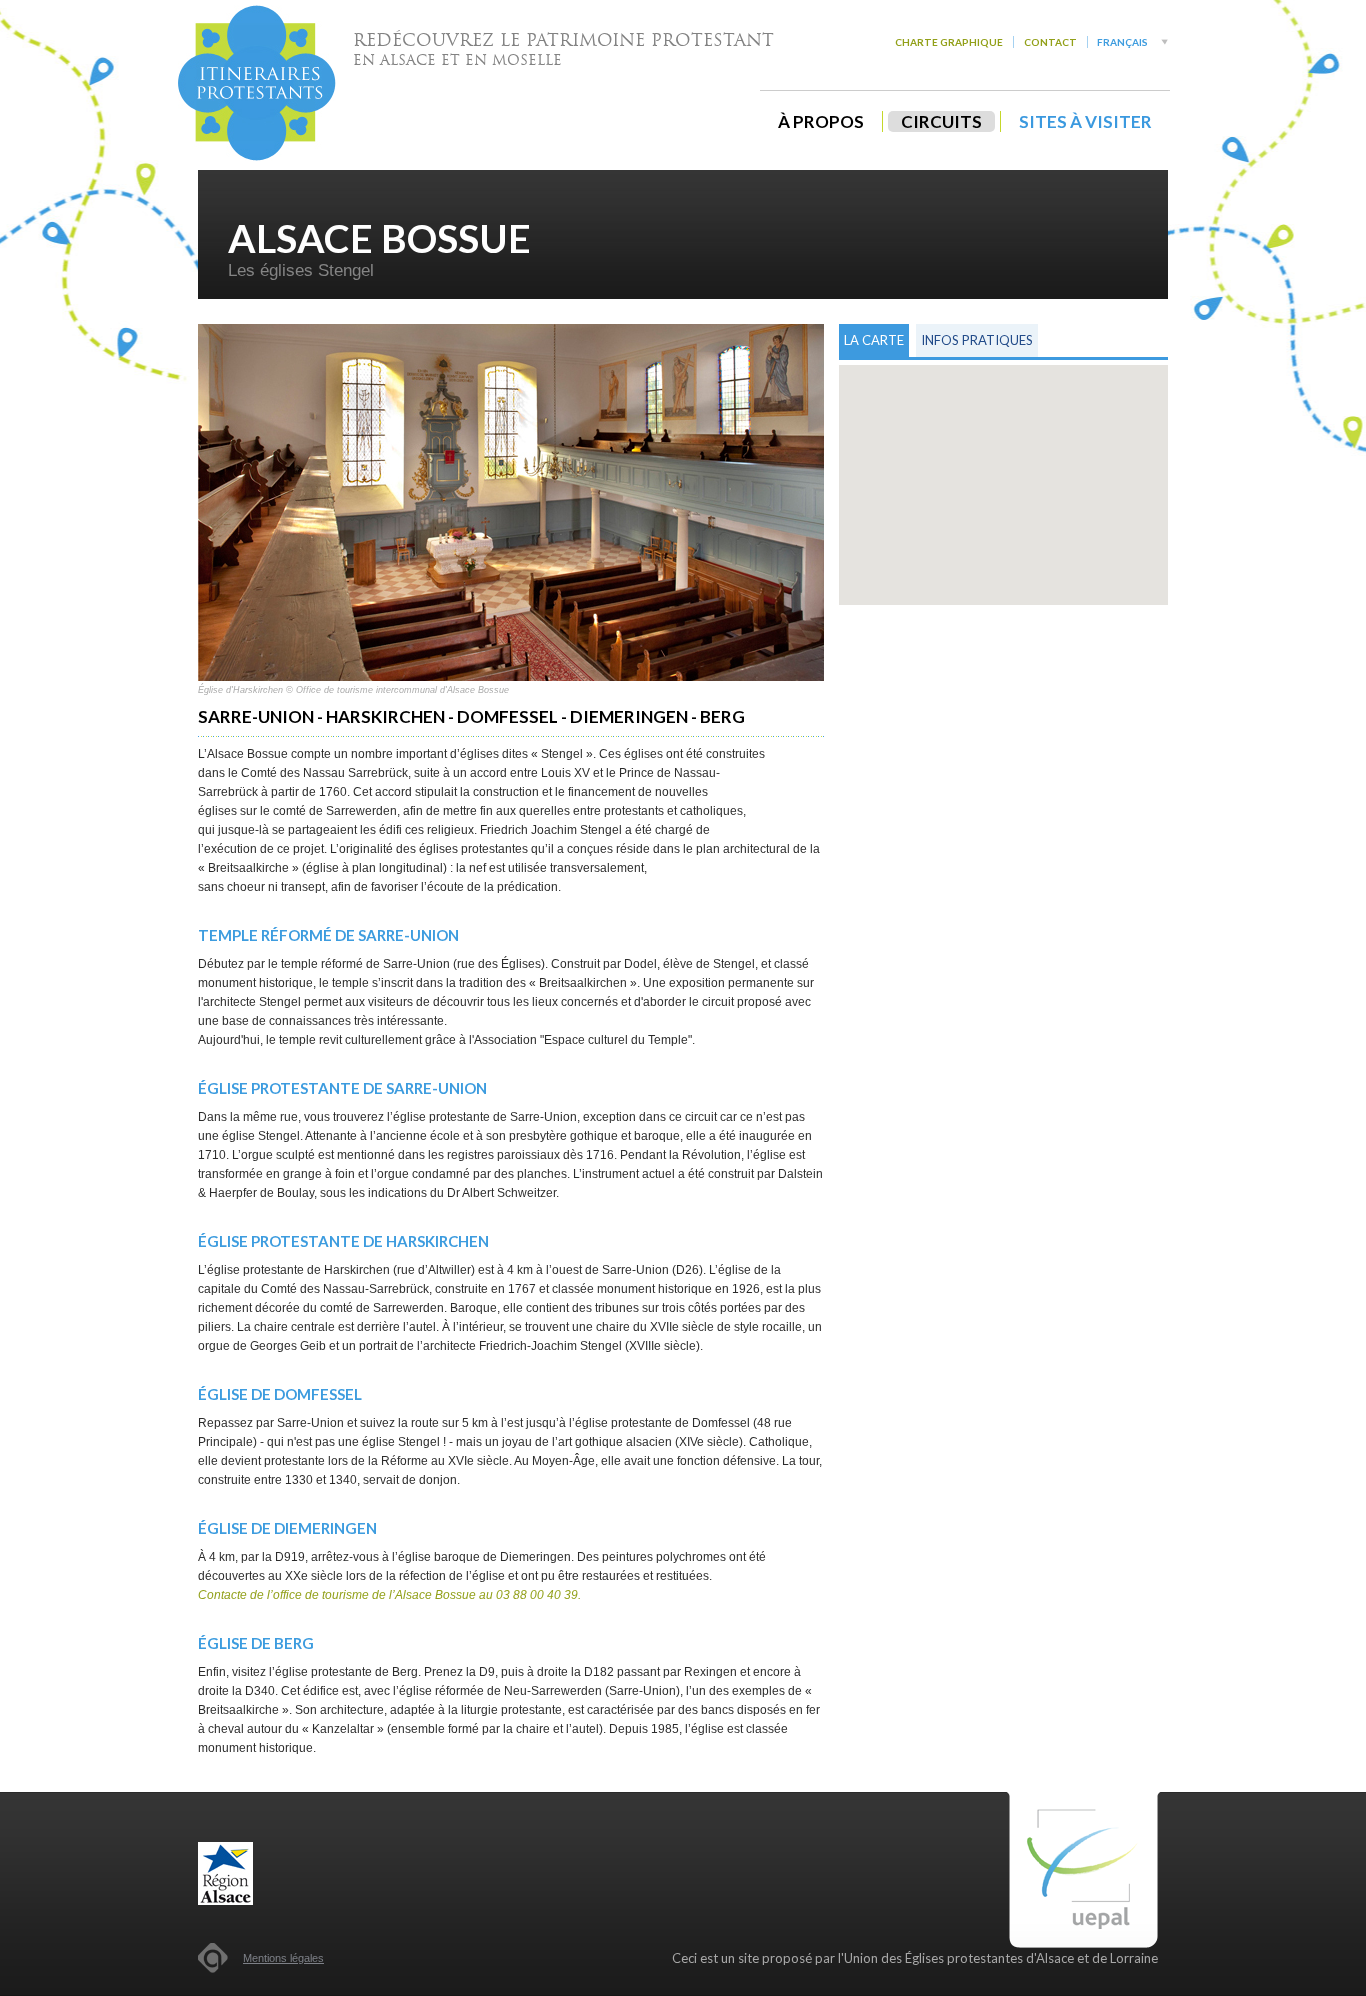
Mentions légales (283, 1958)
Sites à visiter (1085, 121)
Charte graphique (949, 42)
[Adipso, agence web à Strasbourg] (213, 1958)
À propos (821, 121)
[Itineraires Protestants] (257, 83)
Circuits (941, 121)
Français (1122, 42)
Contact (1050, 42)
